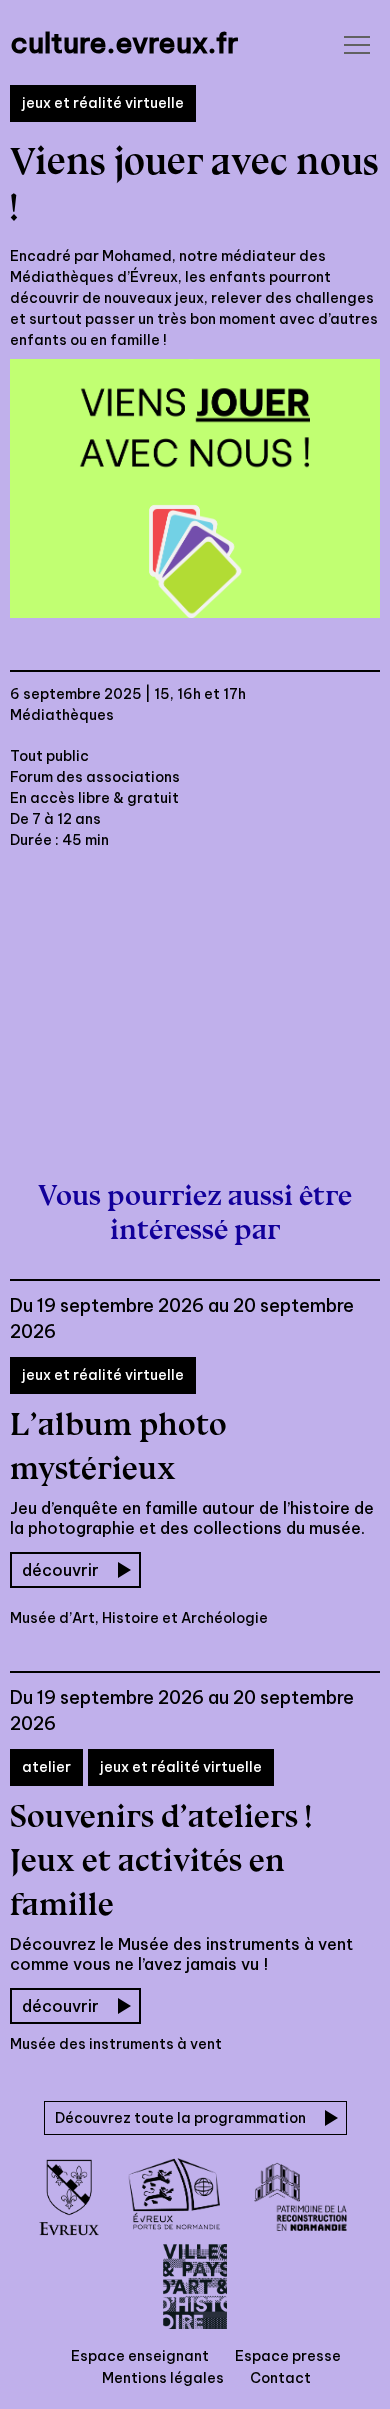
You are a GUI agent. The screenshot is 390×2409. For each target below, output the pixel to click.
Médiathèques (62, 715)
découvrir (60, 1570)
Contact (280, 2378)
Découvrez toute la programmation (180, 2118)
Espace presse (288, 2356)
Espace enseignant (140, 2356)
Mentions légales (163, 2378)
